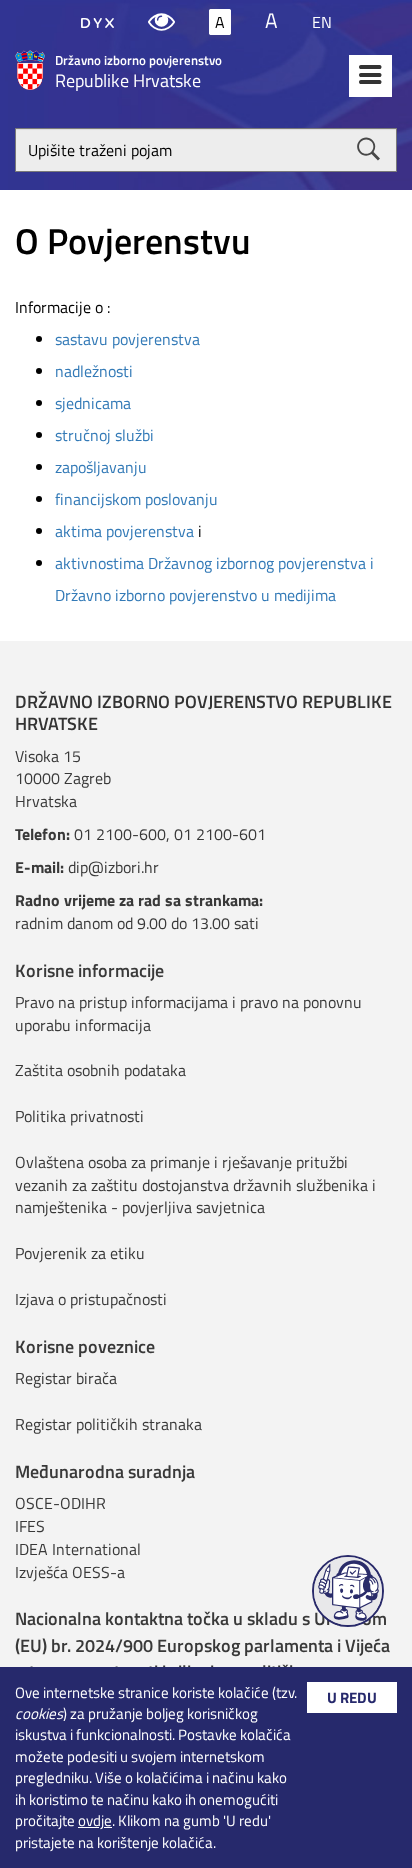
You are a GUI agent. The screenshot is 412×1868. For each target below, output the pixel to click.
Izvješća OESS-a (70, 1572)
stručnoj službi (104, 435)
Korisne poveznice (85, 1346)
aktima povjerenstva (124, 531)
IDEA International (78, 1549)
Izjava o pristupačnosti (91, 1299)
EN (322, 22)
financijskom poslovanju (136, 499)
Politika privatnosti (79, 1116)
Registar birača (66, 1378)
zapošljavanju (101, 467)
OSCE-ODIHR (60, 1503)
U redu (352, 1697)
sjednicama (93, 403)
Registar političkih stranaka (108, 1424)
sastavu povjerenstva (127, 339)
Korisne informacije (89, 970)
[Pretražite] (368, 149)
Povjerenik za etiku (80, 1253)
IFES (30, 1526)
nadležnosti (94, 371)
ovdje (95, 1820)
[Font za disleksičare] (97, 22)
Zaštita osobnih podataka (100, 1070)
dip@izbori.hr (113, 867)
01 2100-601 (220, 834)
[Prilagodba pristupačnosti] (161, 22)
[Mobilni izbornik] (370, 76)
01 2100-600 (120, 834)
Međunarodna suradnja (105, 1471)
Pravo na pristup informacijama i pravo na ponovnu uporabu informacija (188, 1013)
